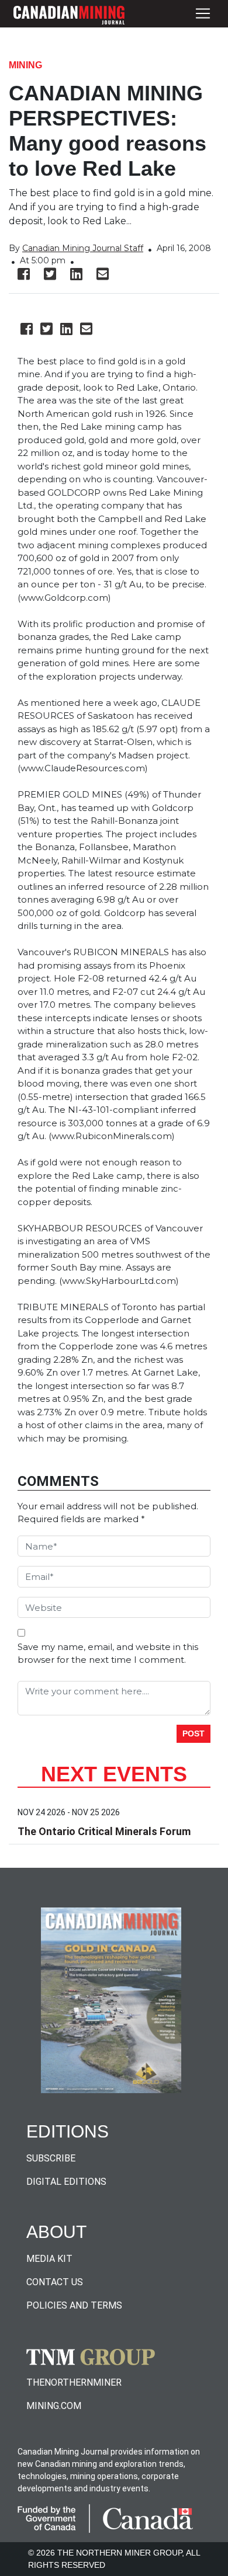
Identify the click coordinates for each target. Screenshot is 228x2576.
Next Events (114, 1774)
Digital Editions (66, 2182)
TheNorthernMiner (74, 2382)
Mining (25, 65)
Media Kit (49, 2259)
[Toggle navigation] (203, 14)
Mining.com (54, 2406)
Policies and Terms (74, 2305)
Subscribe (51, 2158)
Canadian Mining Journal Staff (83, 248)
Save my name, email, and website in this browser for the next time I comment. (108, 1653)
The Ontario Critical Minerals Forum (104, 1831)
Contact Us (55, 2282)
